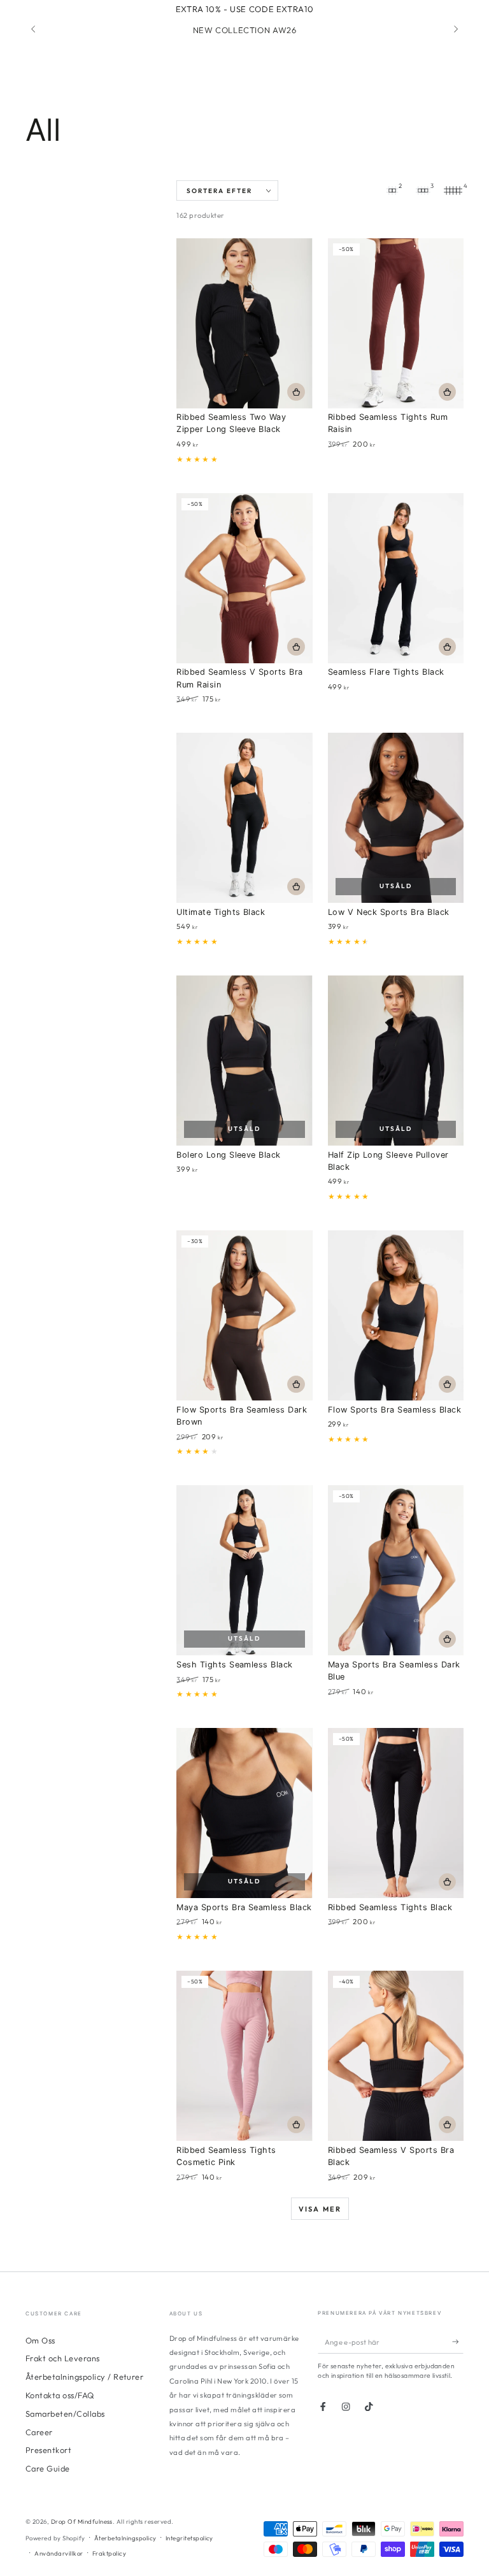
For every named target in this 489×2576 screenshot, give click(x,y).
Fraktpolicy (109, 2553)
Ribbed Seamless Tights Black (390, 1907)
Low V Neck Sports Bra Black (389, 912)
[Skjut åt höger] (455, 30)
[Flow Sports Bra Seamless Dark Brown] (244, 1315)
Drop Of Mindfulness (82, 2521)
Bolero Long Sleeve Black (229, 1155)
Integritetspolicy (189, 2538)
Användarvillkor (59, 2553)
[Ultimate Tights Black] (244, 818)
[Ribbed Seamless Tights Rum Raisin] (396, 323)
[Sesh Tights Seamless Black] (244, 1570)
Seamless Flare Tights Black (386, 672)
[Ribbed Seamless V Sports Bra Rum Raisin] (244, 578)
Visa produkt (296, 392)
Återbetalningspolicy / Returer (84, 2377)
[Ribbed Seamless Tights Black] (396, 1813)
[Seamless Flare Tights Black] (396, 578)
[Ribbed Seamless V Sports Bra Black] (396, 2056)
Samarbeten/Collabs (65, 2414)
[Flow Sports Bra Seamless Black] (396, 1315)
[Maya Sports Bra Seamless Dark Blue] (396, 1570)
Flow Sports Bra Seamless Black (394, 1410)
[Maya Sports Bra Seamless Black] (244, 1813)
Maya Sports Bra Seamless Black (244, 1907)
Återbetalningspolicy (125, 2538)
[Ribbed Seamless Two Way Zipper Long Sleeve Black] (244, 323)
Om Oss (40, 2340)
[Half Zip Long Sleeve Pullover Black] (396, 1061)
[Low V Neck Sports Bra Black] (396, 818)
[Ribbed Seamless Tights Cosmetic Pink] (244, 2056)
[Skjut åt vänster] (34, 30)
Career (39, 2432)
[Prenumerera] (458, 2342)
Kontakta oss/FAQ (60, 2395)
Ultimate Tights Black (221, 912)
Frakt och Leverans (63, 2358)
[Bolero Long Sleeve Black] (244, 1061)
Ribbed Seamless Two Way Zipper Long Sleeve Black (231, 423)
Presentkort (48, 2450)
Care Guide (48, 2468)
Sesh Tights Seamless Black (234, 1665)
